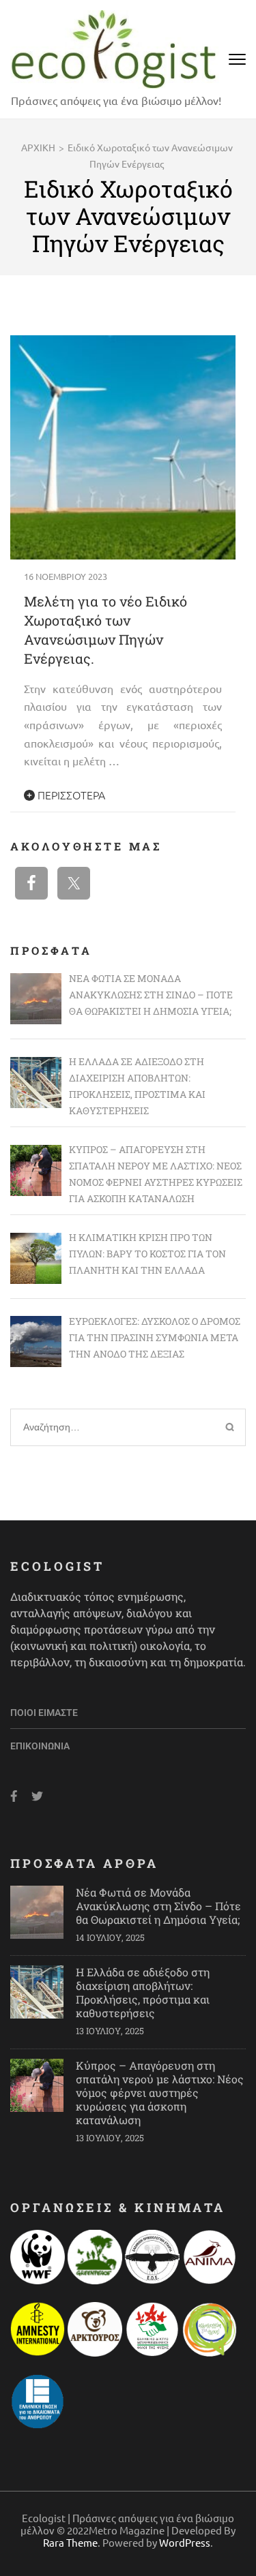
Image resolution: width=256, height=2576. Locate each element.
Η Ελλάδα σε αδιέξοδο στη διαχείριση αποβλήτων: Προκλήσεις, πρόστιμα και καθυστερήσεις (143, 1992)
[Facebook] (14, 1796)
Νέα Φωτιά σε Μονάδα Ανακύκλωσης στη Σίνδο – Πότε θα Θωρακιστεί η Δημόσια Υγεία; (158, 1906)
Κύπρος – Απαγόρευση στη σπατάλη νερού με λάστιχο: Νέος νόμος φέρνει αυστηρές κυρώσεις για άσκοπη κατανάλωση (160, 2092)
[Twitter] (37, 1796)
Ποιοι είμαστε (44, 1713)
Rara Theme (70, 2542)
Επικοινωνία (40, 1746)
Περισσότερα (70, 795)
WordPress (185, 2542)
